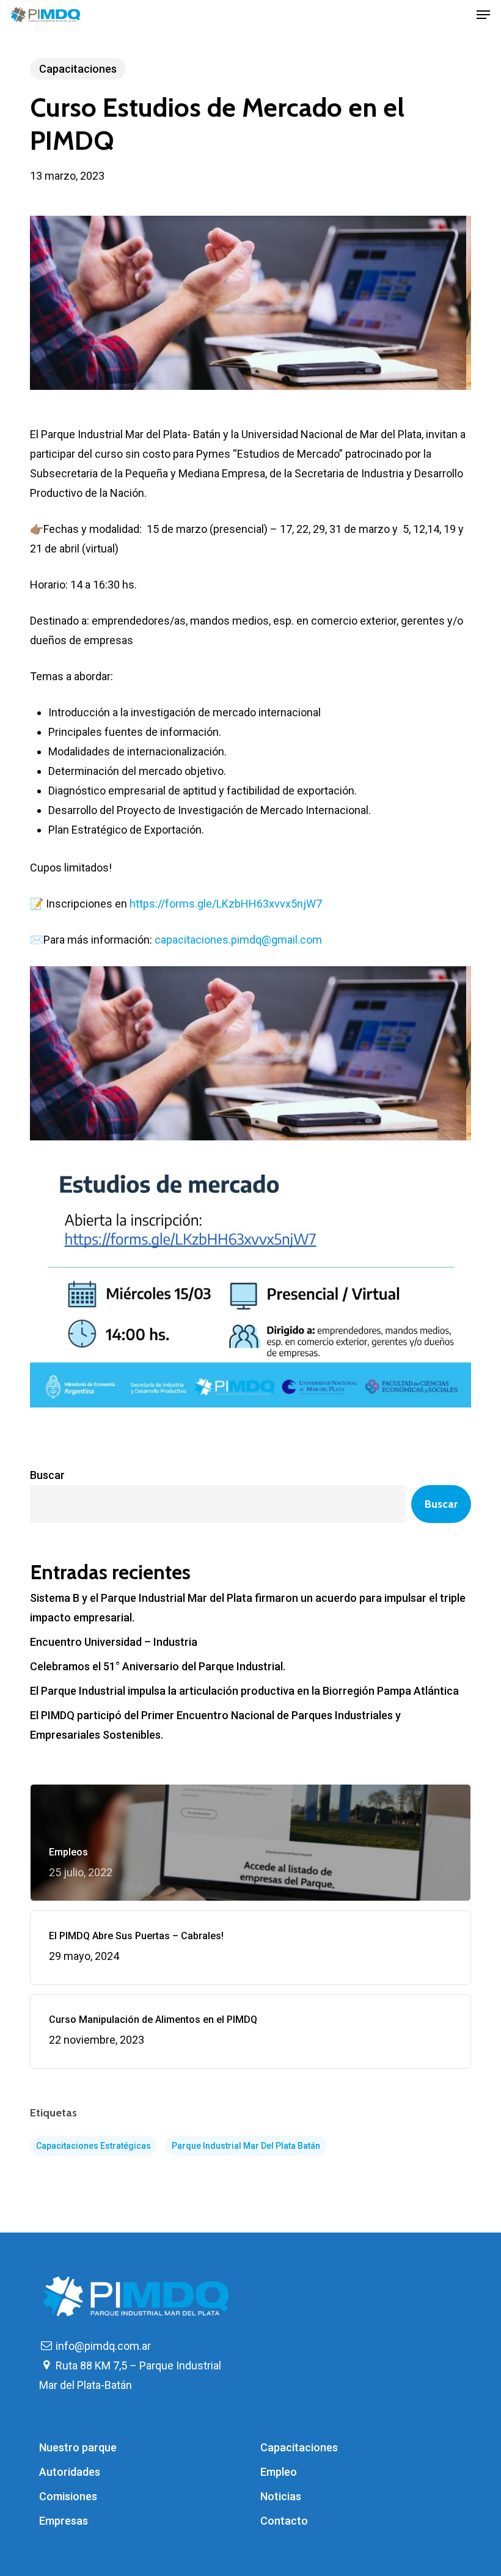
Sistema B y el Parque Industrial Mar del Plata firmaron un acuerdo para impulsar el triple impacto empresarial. (248, 1608)
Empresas (64, 2521)
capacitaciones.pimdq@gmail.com (238, 940)
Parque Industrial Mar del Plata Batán (246, 2146)
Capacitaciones (78, 69)
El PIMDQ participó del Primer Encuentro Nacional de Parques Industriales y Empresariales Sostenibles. (215, 1725)
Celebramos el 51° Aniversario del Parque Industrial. (158, 1666)
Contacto (284, 2521)
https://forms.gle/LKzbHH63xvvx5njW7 (226, 904)
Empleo (279, 2472)
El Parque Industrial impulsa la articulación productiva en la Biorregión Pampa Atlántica (244, 1691)
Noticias (281, 2496)
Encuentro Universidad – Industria (114, 1642)
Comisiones (68, 2496)
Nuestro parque (78, 2447)
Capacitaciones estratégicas (93, 2146)
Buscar (47, 1475)
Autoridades (70, 2472)
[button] (483, 15)
